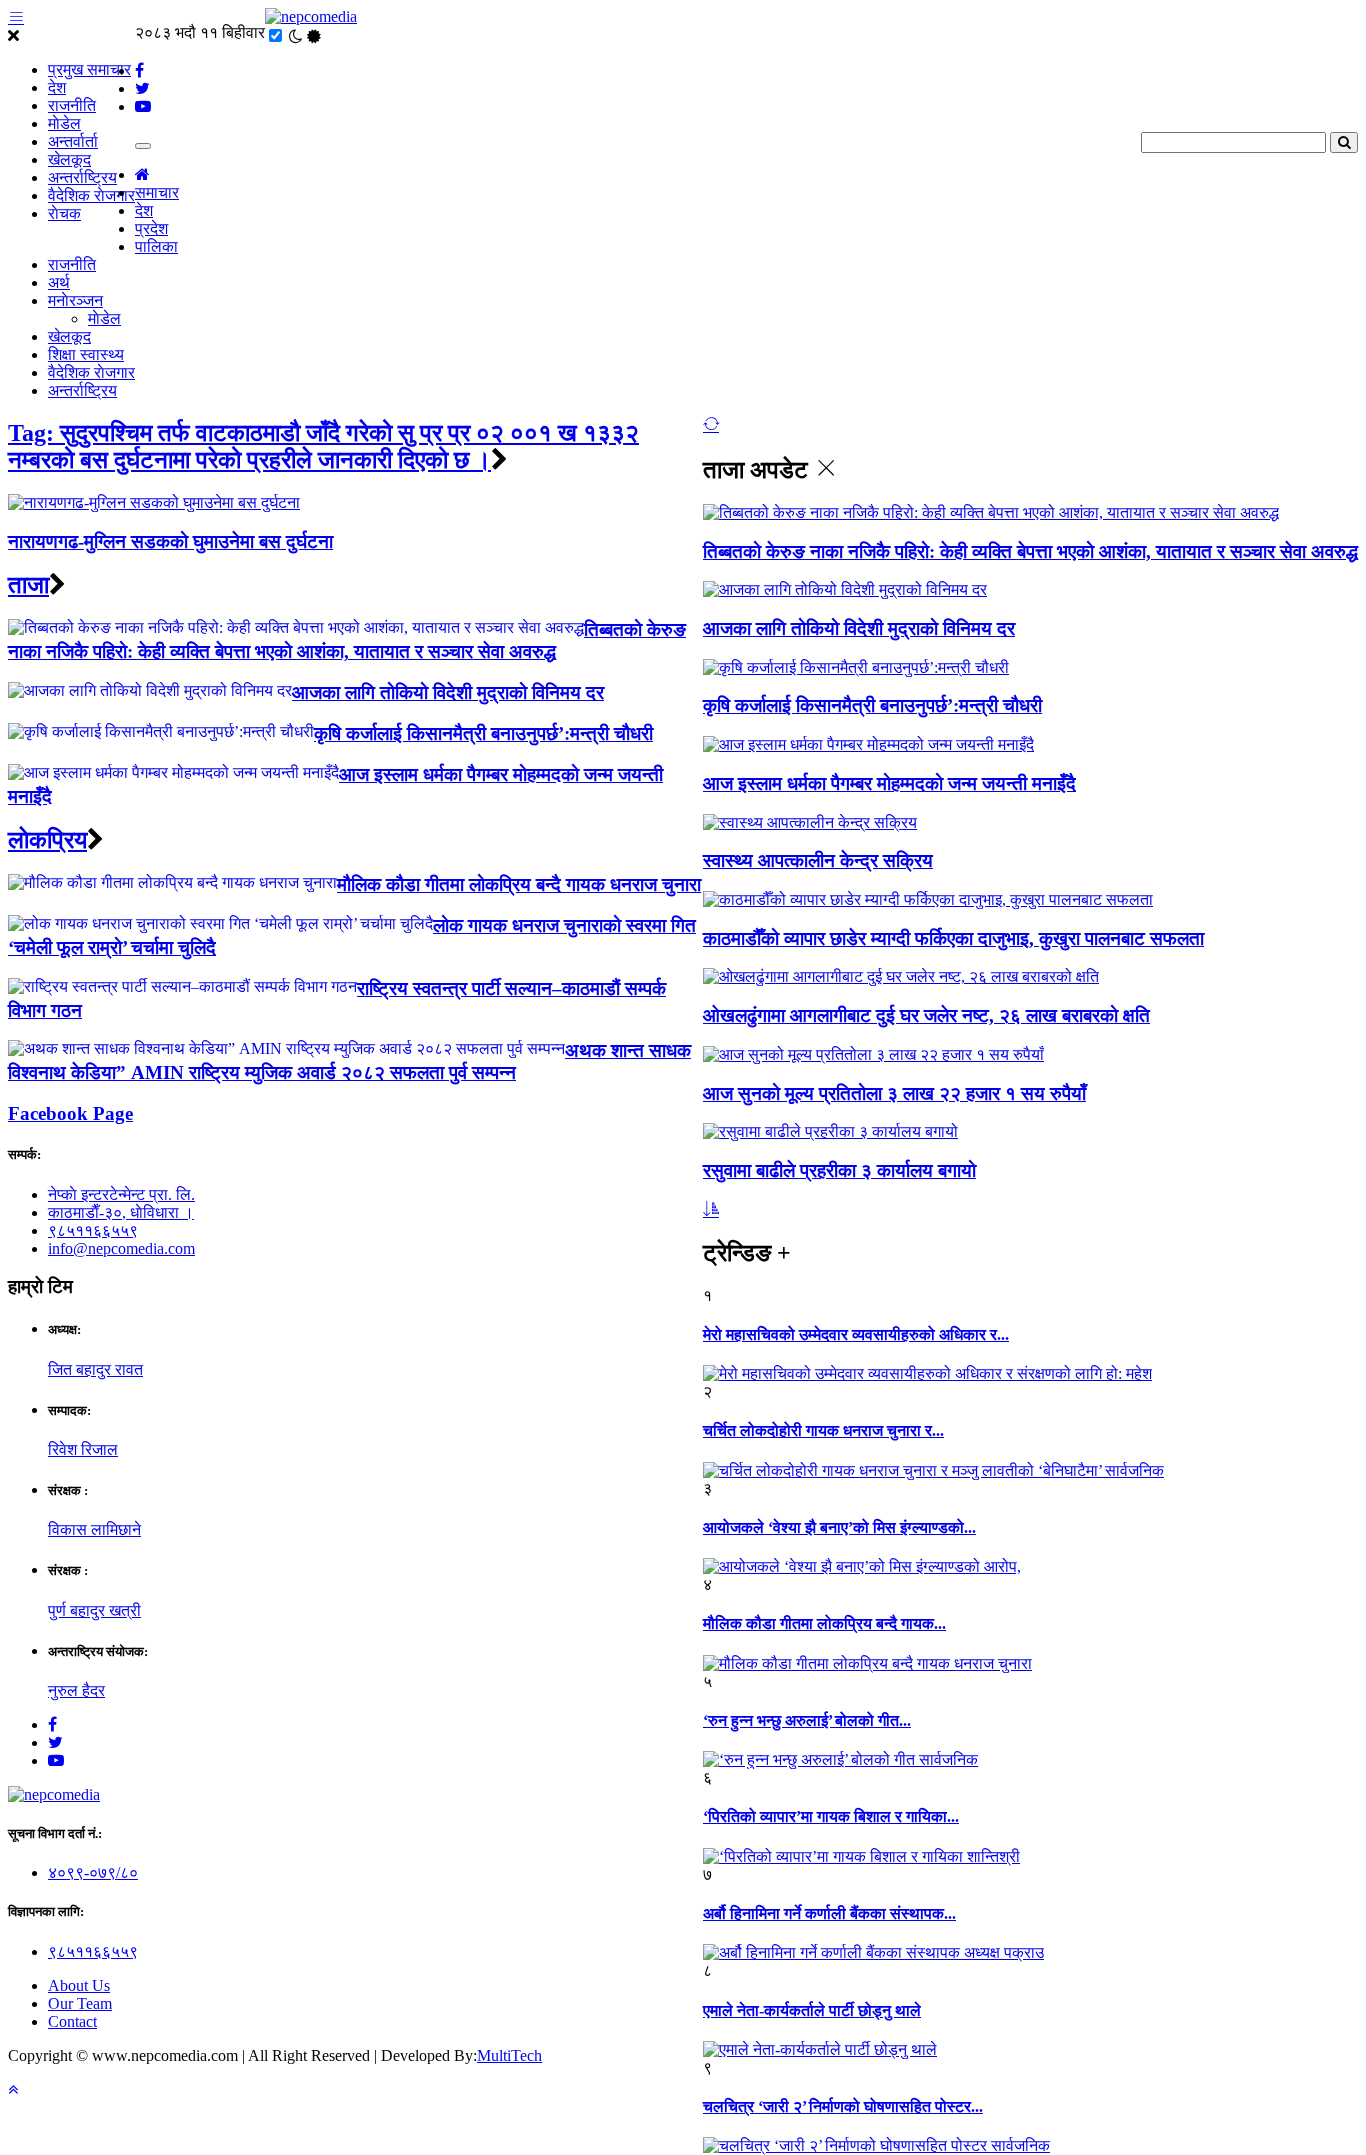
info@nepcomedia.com (121, 1248)
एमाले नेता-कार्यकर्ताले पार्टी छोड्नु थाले (812, 2010)
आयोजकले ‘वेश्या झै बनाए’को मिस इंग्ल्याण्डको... (839, 1527)
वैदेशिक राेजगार (91, 195)
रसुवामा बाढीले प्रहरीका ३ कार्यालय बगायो (839, 1170)
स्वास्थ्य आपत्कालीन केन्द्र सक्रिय (818, 860)
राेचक (64, 213)
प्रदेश (151, 228)
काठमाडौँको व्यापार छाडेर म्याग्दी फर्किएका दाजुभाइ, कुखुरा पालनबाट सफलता (953, 938)
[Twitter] (55, 1742)
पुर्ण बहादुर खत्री (94, 1610)
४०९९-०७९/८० (93, 1872)
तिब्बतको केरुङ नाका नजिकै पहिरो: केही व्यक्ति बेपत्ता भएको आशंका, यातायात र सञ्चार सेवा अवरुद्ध (1030, 551)
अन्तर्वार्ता (73, 141)
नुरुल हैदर (76, 1690)
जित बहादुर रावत (95, 1369)
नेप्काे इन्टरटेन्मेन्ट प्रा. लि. (121, 1194)
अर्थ (59, 282)
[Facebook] (52, 1724)
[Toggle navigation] (143, 146)
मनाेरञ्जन (75, 300)
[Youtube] (56, 1760)
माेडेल (64, 123)
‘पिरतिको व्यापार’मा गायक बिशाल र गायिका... (831, 1816)
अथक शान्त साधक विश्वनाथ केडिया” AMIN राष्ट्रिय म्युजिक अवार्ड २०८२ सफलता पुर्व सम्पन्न (349, 1061)
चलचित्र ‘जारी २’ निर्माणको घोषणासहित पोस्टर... (843, 2106)
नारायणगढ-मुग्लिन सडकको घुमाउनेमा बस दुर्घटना (170, 541)
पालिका (156, 246)
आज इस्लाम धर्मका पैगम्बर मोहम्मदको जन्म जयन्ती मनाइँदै (889, 783)
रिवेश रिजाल (83, 1449)
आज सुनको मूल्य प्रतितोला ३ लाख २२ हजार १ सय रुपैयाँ (894, 1093)
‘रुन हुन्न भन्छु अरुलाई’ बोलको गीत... (807, 1720)
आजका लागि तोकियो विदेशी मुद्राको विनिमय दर (859, 628)
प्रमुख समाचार (89, 69)
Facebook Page (70, 1113)
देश (57, 87)
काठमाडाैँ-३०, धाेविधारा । (121, 1212)
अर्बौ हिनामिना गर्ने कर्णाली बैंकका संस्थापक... (829, 1913)
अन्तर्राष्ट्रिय (82, 177)
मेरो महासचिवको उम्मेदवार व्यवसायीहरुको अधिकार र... (856, 1334)
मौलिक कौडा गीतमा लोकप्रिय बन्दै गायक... (824, 1623)
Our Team (80, 2003)
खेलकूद (69, 159)
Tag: (323, 446)
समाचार (157, 192)
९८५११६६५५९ (93, 1230)
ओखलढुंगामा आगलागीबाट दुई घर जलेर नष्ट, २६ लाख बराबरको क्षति (926, 1015)
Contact (72, 2021)
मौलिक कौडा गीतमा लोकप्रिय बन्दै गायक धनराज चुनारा (519, 884)
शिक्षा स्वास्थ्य (86, 354)
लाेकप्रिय (47, 840)
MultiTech (509, 2055)
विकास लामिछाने (94, 1529)
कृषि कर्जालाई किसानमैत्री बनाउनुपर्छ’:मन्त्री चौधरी (872, 705)
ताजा (28, 585)
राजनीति (72, 105)
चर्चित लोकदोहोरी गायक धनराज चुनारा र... (823, 1430)
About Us (79, 1985)
